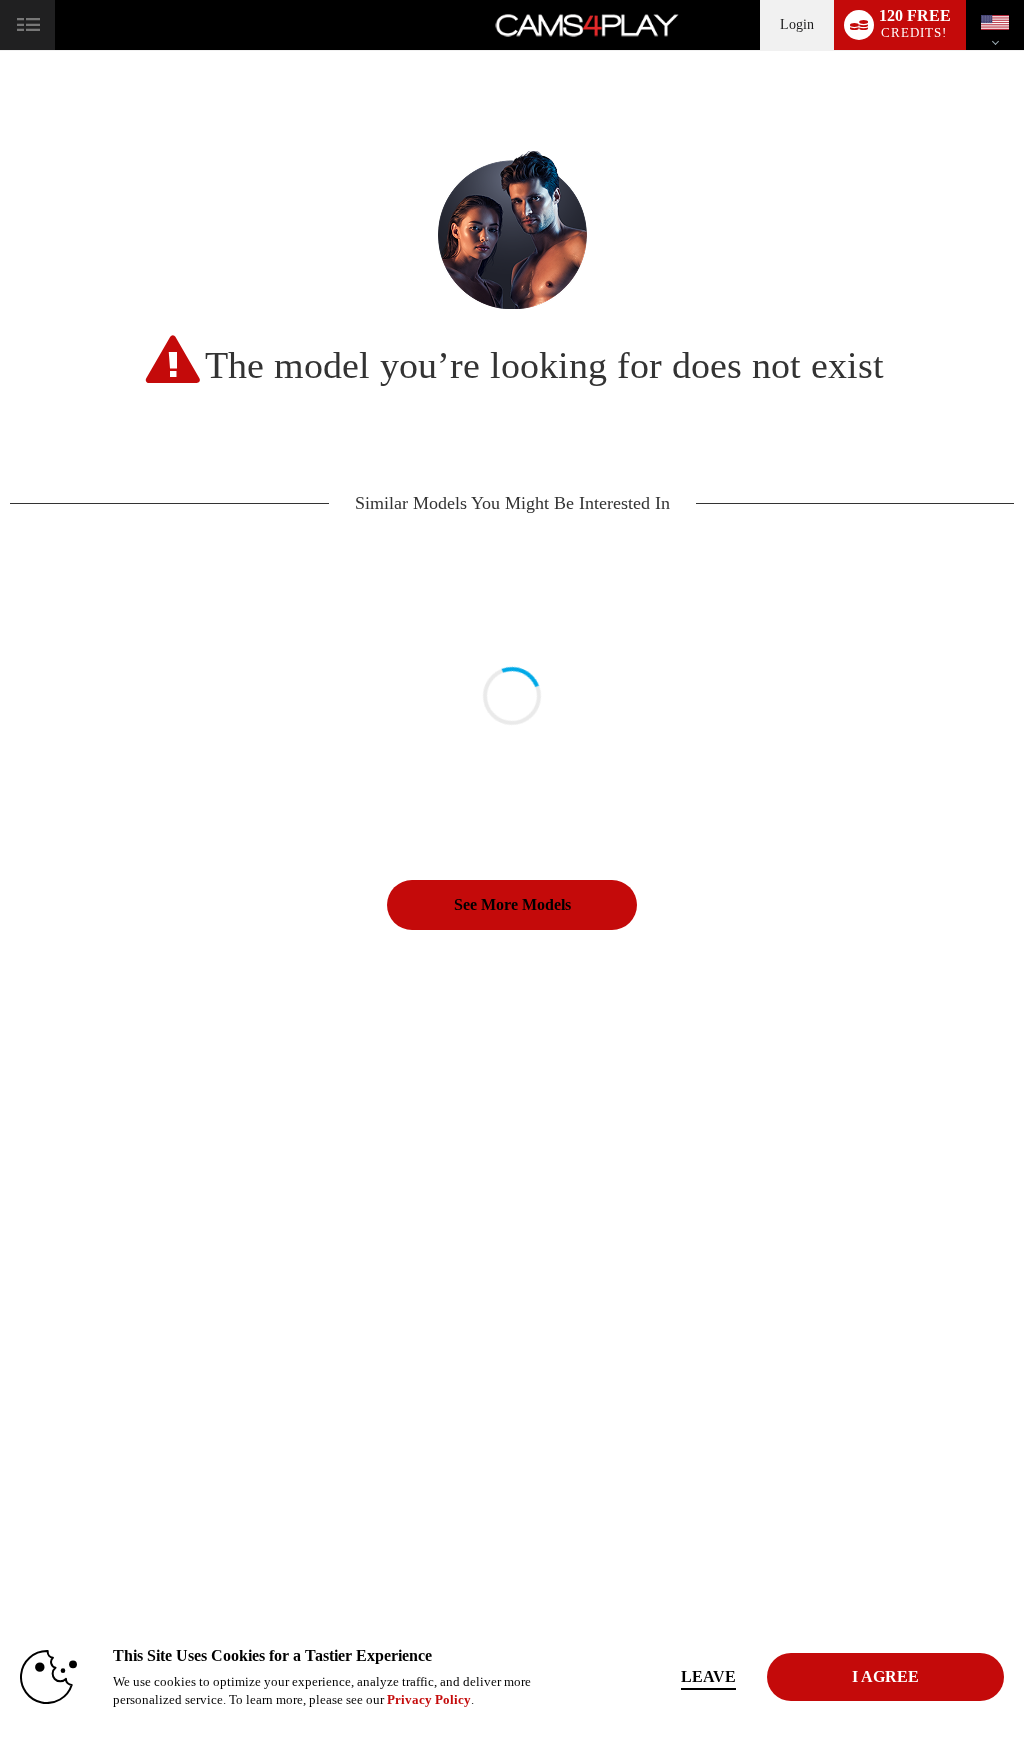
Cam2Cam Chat (88, 1304)
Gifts (432, 1184)
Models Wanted (272, 1144)
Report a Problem (645, 1144)
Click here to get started (843, 1457)
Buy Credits (79, 1343)
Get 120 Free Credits (837, 1144)
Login (797, 24)
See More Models (512, 904)
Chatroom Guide (643, 1204)
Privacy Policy (429, 1699)
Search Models (270, 1164)
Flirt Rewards (452, 1204)
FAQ (616, 1224)
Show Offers (266, 1264)
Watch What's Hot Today (109, 1224)
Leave (708, 1676)
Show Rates (263, 1184)
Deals (64, 1383)
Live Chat (74, 1164)
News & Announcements (663, 1284)
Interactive (75, 1184)
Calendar (72, 1204)
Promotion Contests (282, 1244)
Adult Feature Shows (285, 1204)
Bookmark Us (821, 1164)
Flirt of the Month (277, 1284)
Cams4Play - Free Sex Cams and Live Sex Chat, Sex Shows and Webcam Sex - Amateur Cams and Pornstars (512, 1566)
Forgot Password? (647, 1184)
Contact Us (630, 1244)
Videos (67, 1244)
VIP (61, 1264)
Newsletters (632, 1264)
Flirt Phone (77, 1363)
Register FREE (86, 1144)
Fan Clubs (259, 1224)
